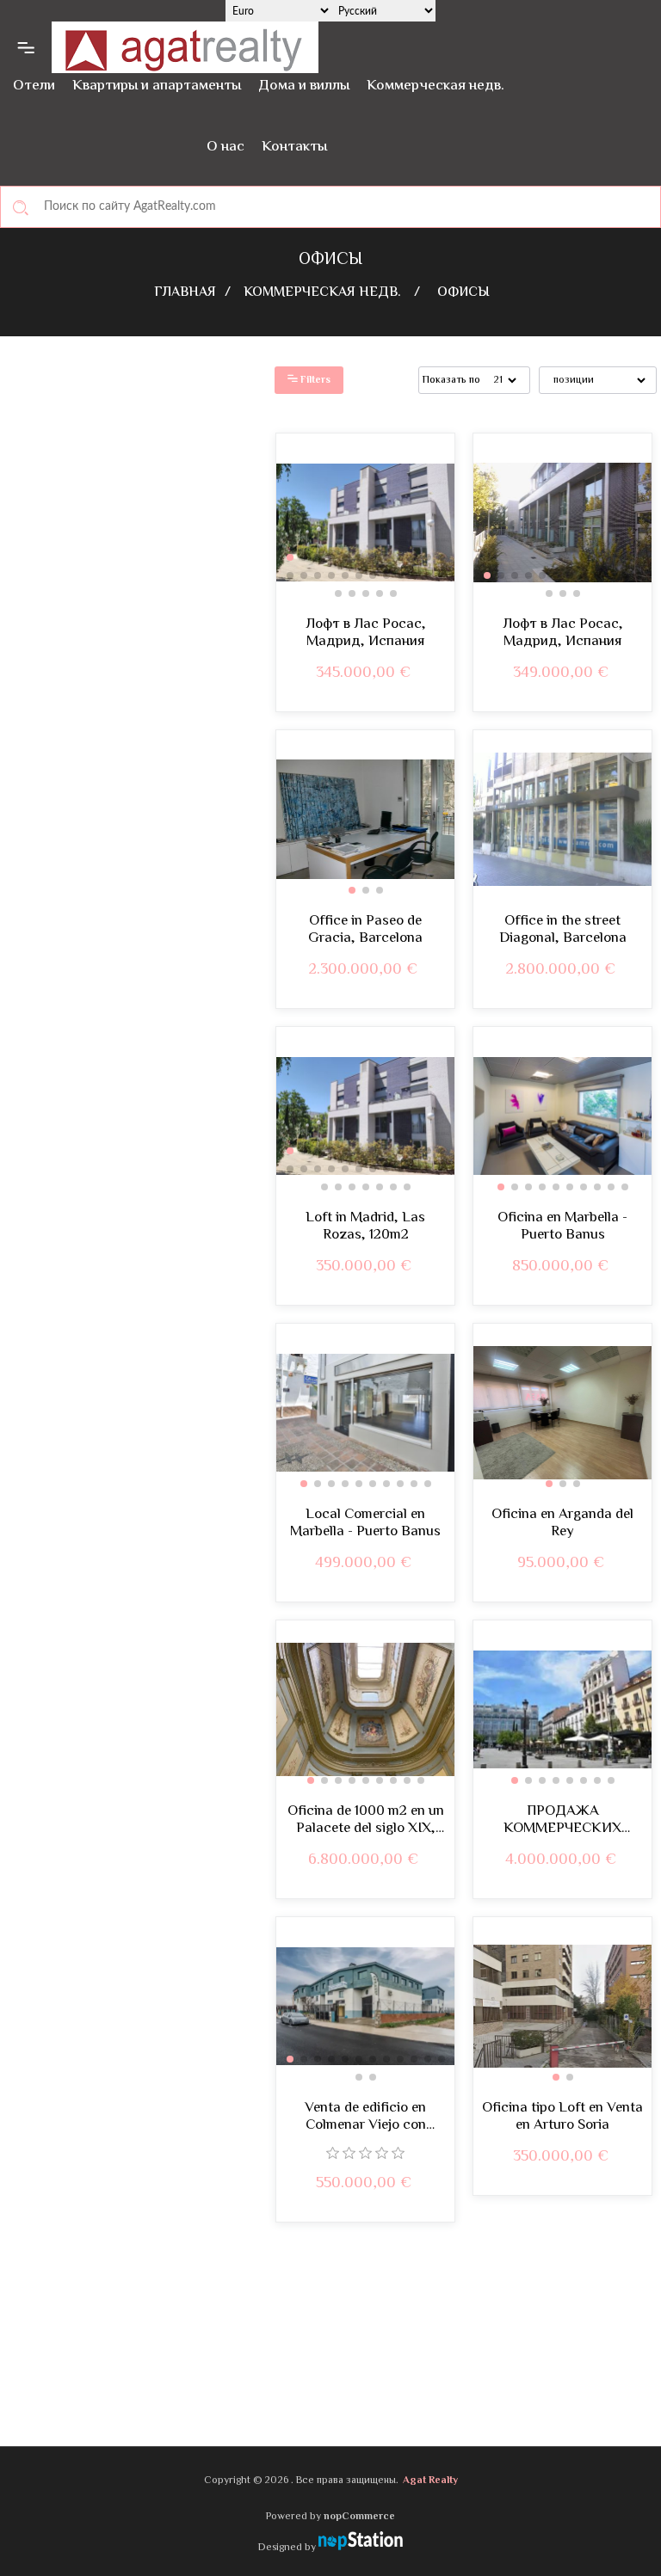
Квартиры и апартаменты (157, 86)
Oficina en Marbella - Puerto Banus (562, 1227)
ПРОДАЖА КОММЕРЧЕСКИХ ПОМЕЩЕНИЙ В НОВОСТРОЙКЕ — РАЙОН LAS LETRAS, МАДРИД (562, 1820)
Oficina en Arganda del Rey (562, 1524)
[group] (365, 523)
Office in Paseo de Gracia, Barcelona (365, 930)
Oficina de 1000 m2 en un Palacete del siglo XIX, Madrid (366, 1820)
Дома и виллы (304, 86)
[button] (290, 557)
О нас (225, 147)
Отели (34, 86)
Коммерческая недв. (436, 86)
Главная (185, 293)
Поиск (21, 207)
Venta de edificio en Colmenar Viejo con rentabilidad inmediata (365, 2117)
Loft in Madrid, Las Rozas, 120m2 (365, 1227)
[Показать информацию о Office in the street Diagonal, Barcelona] (562, 819)
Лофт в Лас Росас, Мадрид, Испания (366, 633)
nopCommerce (359, 2517)
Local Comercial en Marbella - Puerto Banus (365, 1524)
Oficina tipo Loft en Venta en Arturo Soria (562, 2117)
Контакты (294, 147)
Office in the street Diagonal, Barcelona (563, 930)
